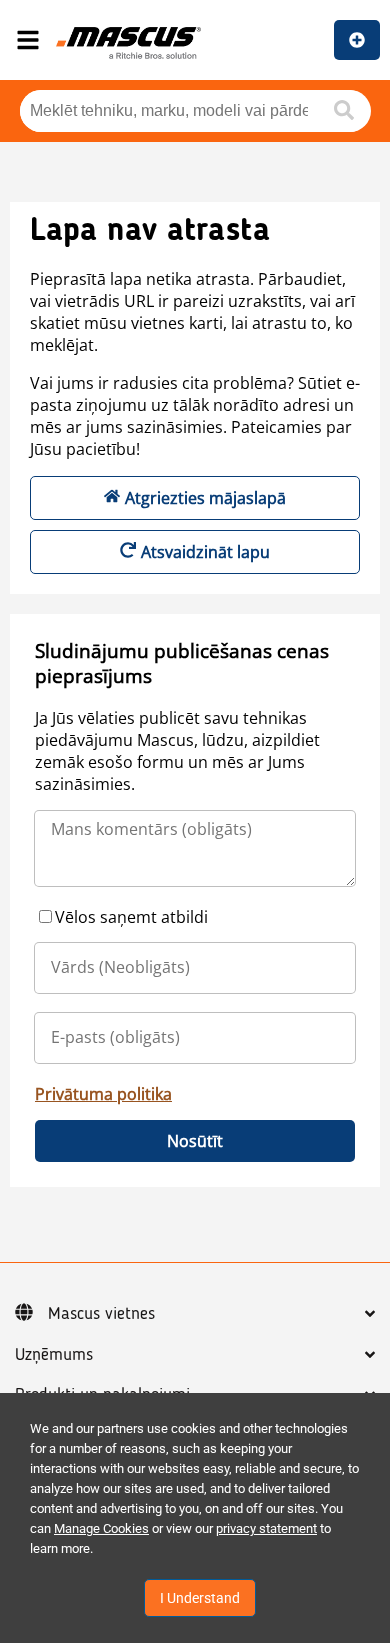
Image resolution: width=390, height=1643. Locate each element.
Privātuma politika (103, 1094)
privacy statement (266, 1528)
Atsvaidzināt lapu (205, 552)
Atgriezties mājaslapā (205, 498)
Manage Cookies (101, 1528)
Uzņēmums (54, 1355)
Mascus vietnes (101, 1314)
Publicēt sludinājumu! (357, 40)
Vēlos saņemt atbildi (131, 917)
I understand (200, 1598)
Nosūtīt (195, 1141)
